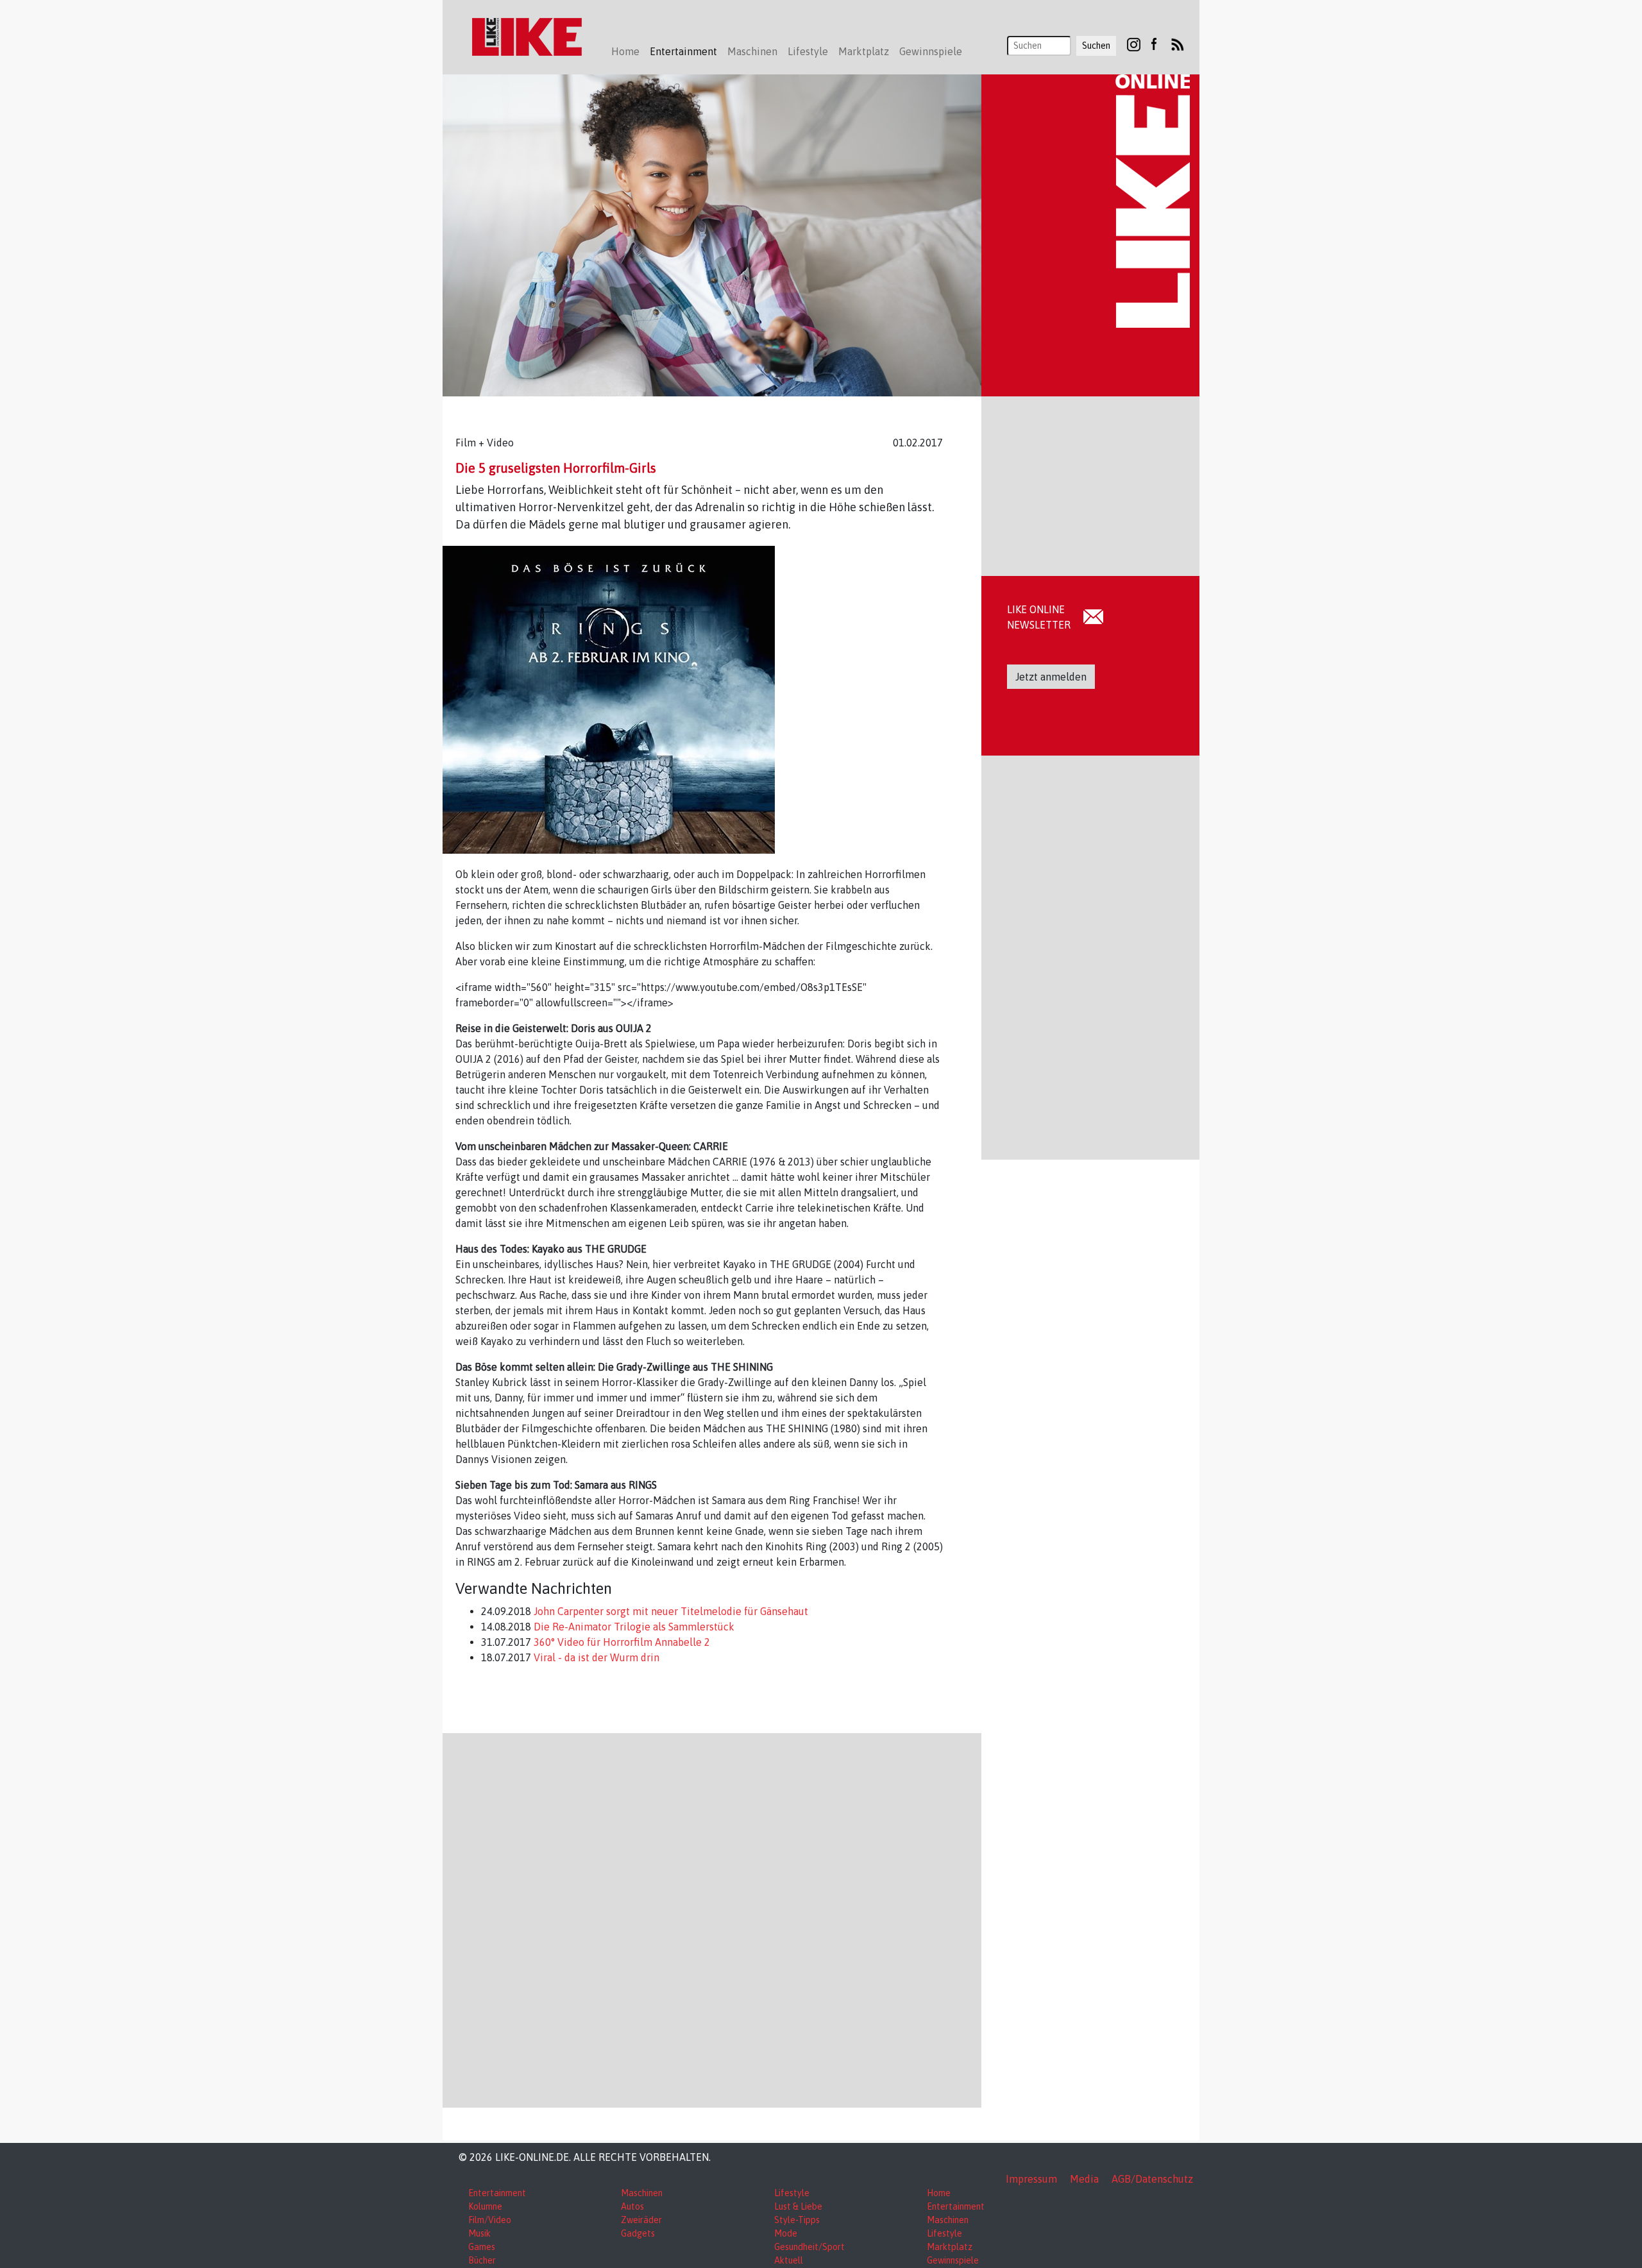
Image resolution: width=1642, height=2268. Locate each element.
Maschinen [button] (752, 51)
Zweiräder (641, 2220)
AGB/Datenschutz (1152, 2179)
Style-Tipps (797, 2220)
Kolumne (485, 2206)
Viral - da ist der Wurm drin (595, 1657)
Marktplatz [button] (864, 51)
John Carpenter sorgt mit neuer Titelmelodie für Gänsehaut (670, 1611)
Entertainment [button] (683, 51)
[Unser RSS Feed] (1178, 44)
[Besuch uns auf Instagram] (1134, 44)
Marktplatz (950, 2247)
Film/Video (490, 2220)
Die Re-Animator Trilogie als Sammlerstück (633, 1627)
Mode (786, 2233)
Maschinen (642, 2193)
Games (482, 2247)
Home (625, 51)
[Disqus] (712, 1918)
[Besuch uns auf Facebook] (1154, 44)
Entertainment (497, 2193)
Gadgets (638, 2233)
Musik (479, 2233)
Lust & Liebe (798, 2206)
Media (1084, 2179)
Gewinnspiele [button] (931, 51)
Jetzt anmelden (1051, 677)
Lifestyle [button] (808, 51)
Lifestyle (792, 2193)
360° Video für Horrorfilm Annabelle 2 (621, 1642)
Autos (632, 2206)
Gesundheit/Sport (809, 2247)
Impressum (1031, 2179)
